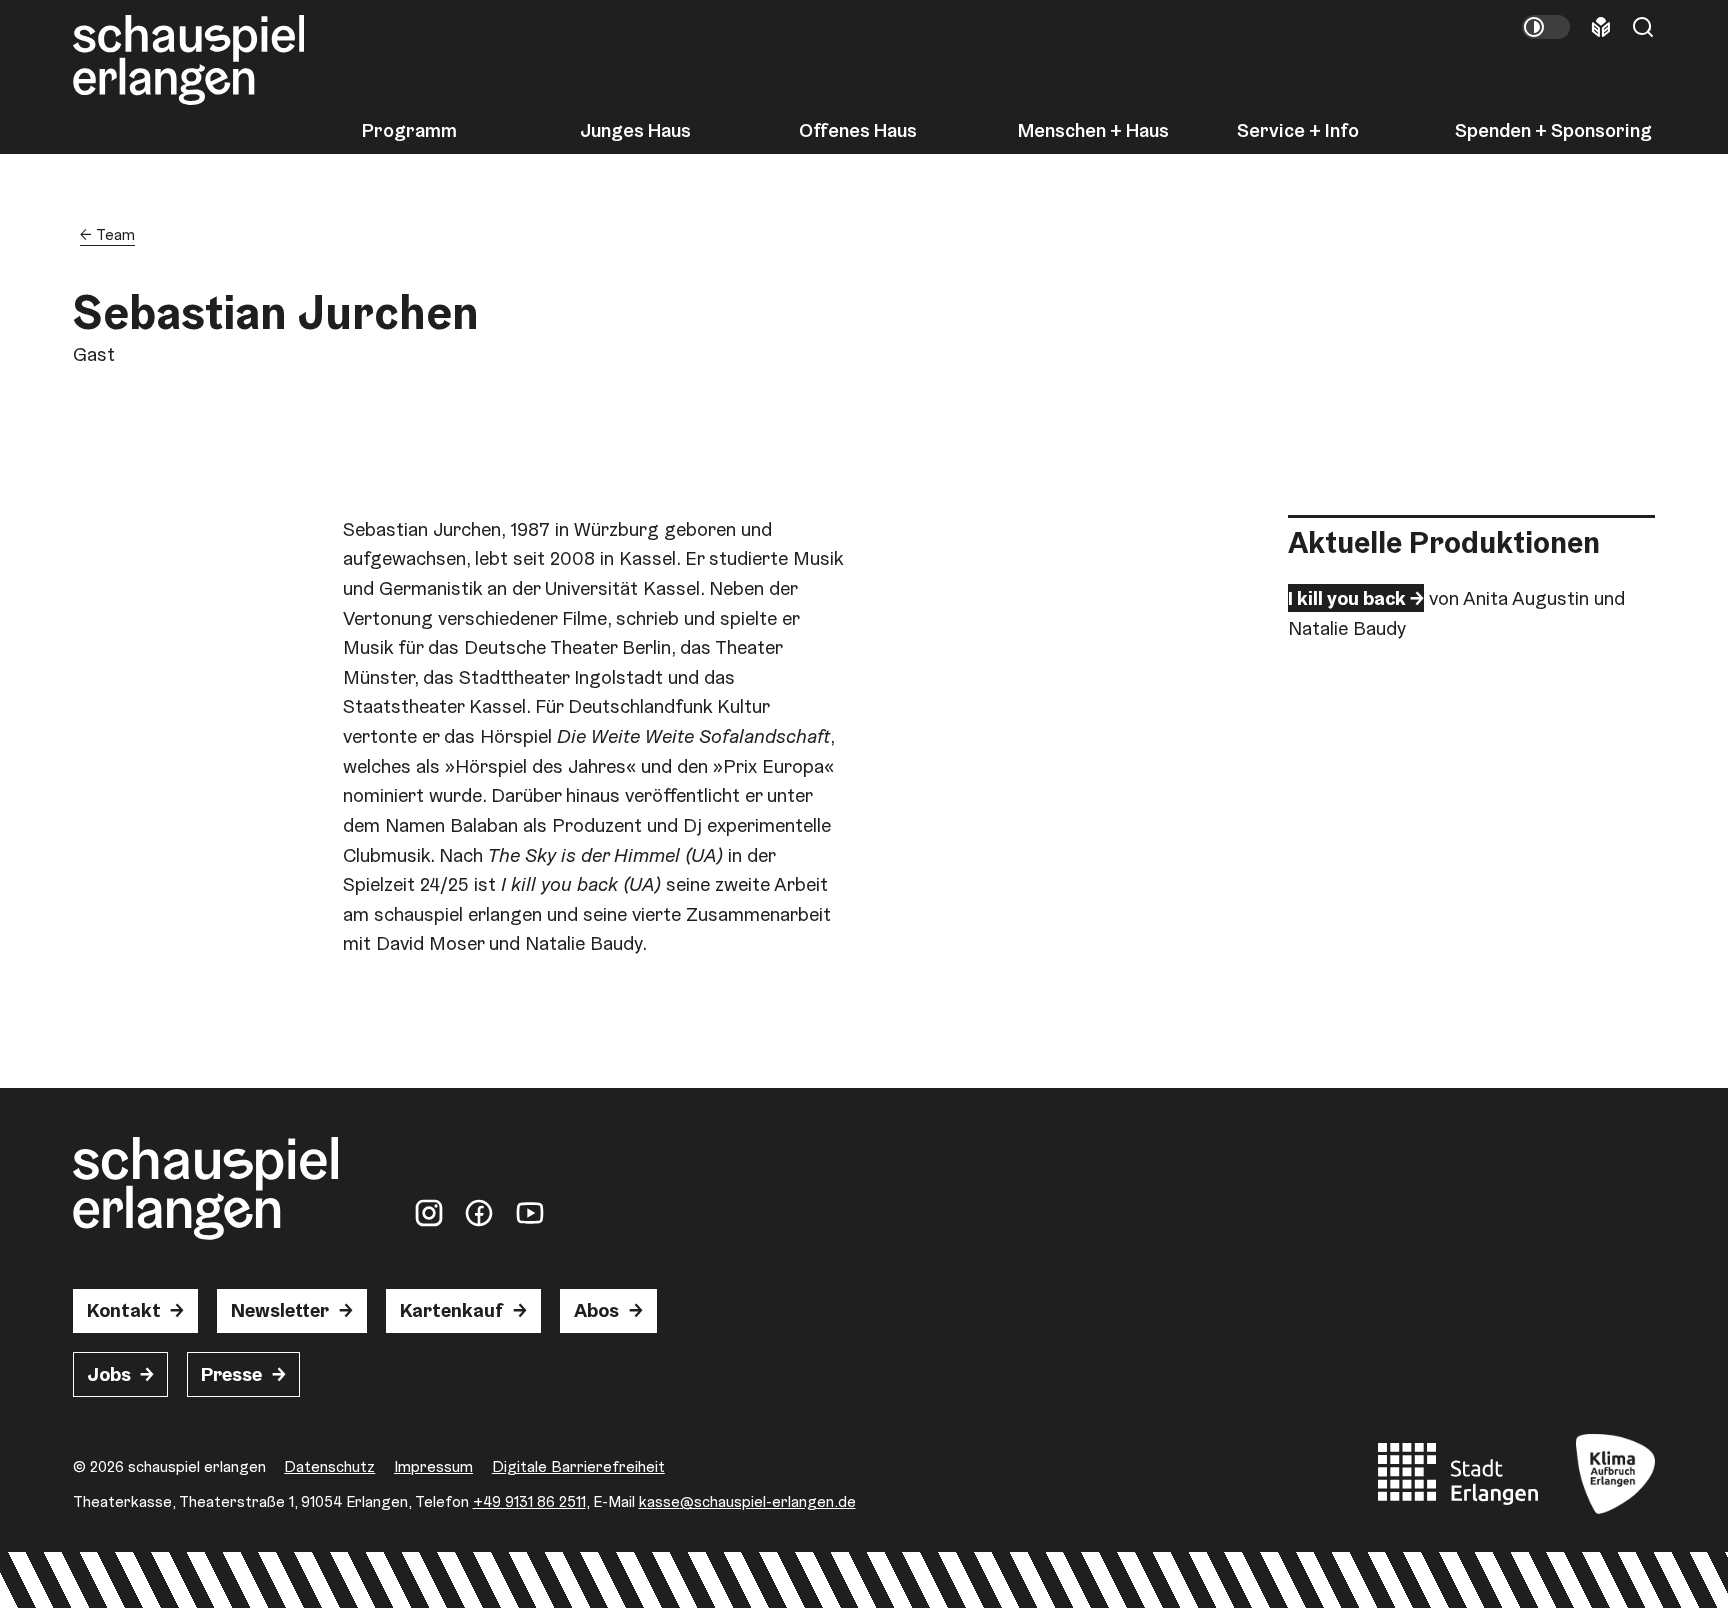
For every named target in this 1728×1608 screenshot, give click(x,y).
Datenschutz (329, 1466)
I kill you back (1347, 598)
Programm (409, 131)
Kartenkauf (451, 1310)
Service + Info (1298, 131)
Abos (596, 1310)
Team (115, 234)
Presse (231, 1374)
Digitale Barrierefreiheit (578, 1466)
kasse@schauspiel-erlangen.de (747, 1501)
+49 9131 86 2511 (529, 1501)
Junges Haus (635, 131)
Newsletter (280, 1310)
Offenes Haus (858, 131)
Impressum (433, 1466)
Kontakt (124, 1310)
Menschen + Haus (1093, 131)
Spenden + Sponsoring (1553, 131)
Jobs (109, 1374)
